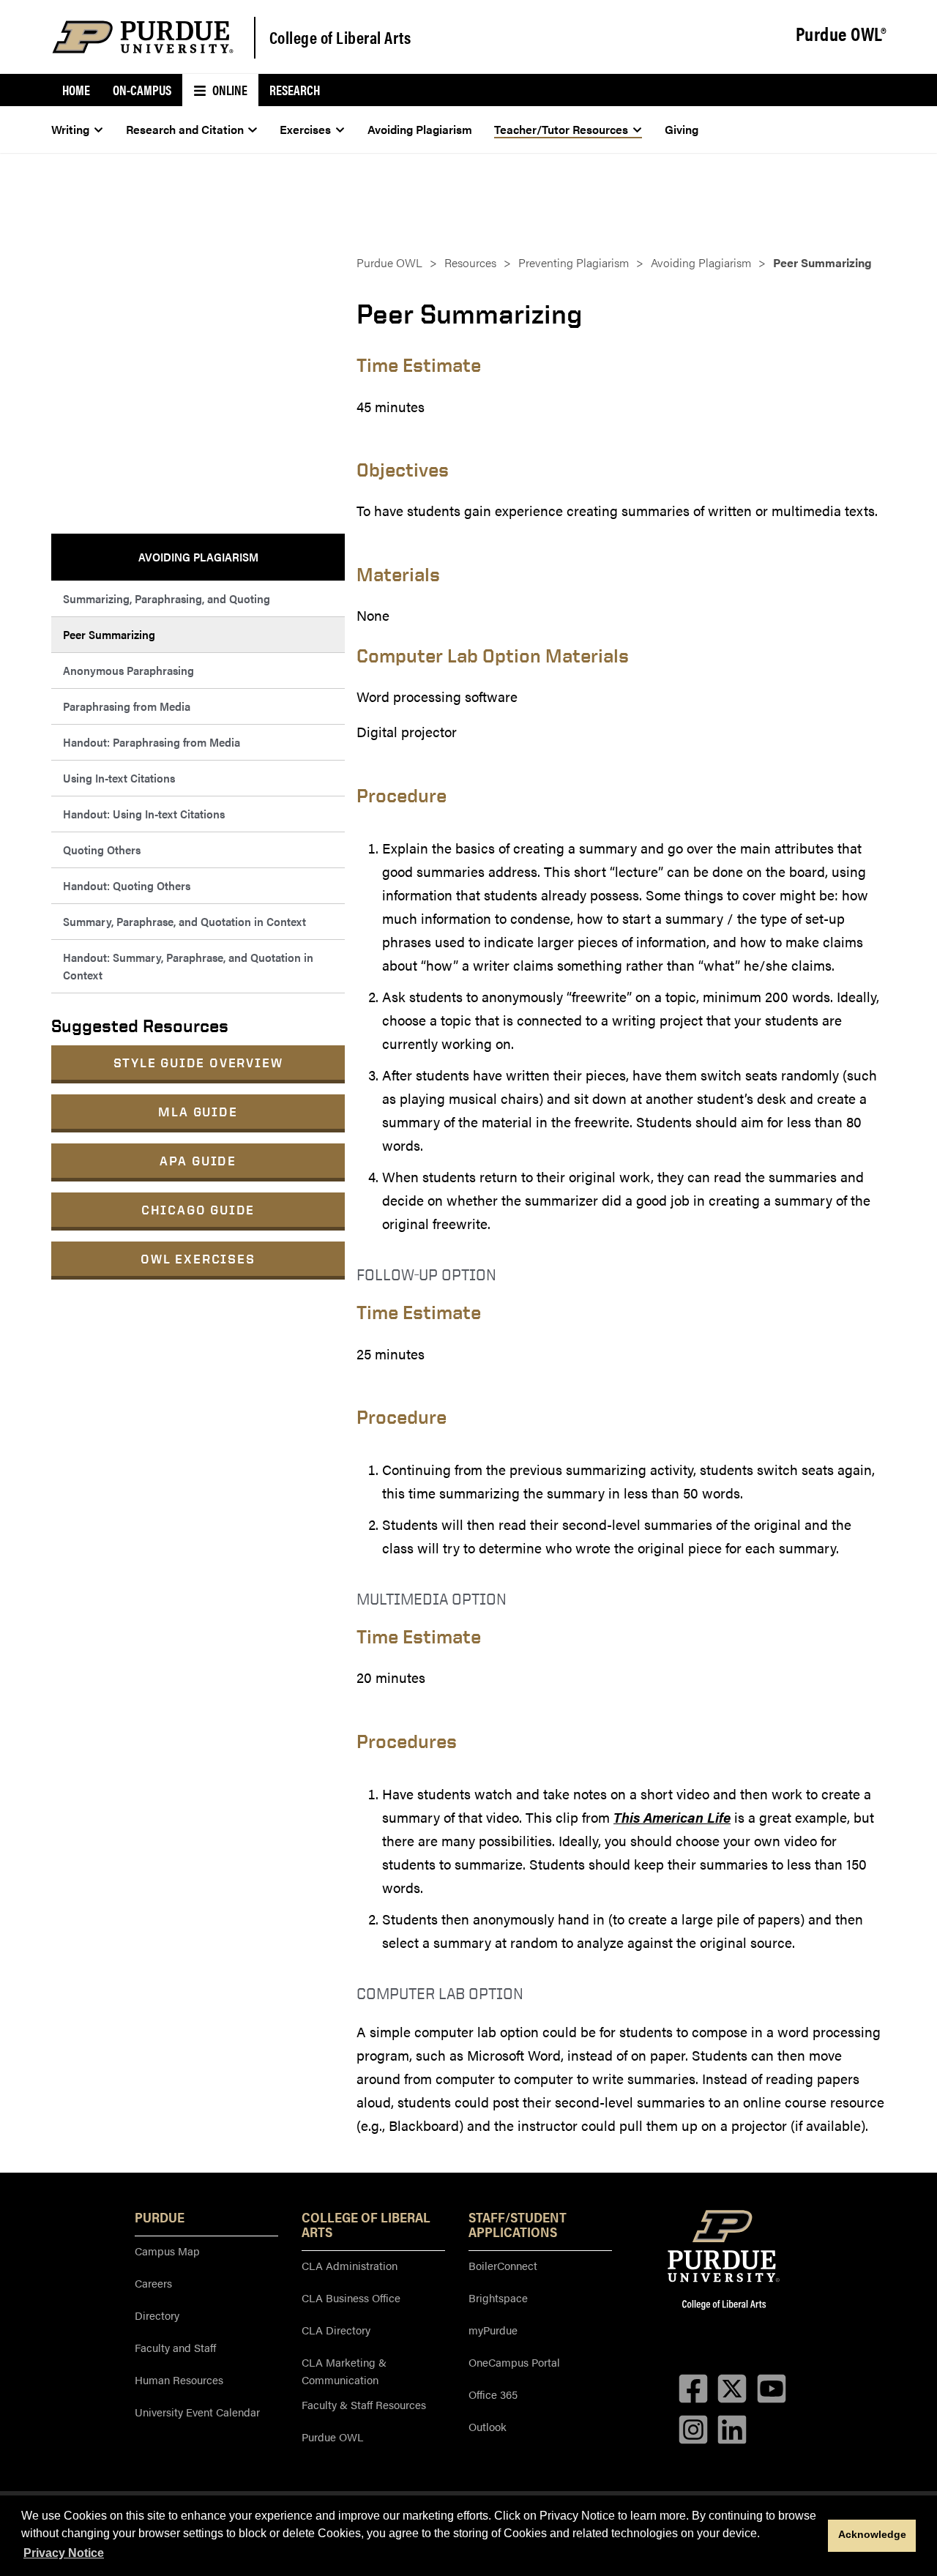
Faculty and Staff (175, 2347)
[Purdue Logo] (143, 37)
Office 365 (493, 2394)
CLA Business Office (351, 2297)
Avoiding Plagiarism (701, 262)
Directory (157, 2315)
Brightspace (498, 2297)
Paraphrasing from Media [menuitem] (127, 706)
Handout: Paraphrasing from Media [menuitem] (152, 742)
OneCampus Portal (514, 2362)
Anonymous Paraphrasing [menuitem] (128, 670)
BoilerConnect (503, 2265)
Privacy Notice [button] (64, 2553)
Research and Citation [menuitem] (185, 129)
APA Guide (198, 1161)
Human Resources (179, 2379)
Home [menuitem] (76, 90)
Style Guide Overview (198, 1063)
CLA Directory (336, 2330)
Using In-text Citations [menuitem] (119, 778)
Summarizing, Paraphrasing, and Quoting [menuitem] (167, 598)
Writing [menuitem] (70, 129)
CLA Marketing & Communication (344, 2371)
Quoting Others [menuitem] (102, 850)
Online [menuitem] (229, 90)
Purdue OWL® (841, 34)
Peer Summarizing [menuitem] (109, 634)
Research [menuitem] (295, 90)
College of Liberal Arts (340, 37)
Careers (153, 2283)
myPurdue (493, 2330)
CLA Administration (350, 2265)
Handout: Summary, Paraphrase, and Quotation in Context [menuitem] (188, 966)
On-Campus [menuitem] (142, 90)
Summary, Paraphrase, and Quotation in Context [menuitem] (184, 921)
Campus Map (167, 2251)
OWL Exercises (198, 1259)
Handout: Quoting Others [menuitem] (127, 885)
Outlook (488, 2426)
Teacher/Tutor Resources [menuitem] (561, 129)
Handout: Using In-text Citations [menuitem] (144, 814)
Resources (470, 262)
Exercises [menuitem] (305, 129)
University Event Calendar (197, 2412)
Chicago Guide (198, 1210)
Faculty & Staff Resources (364, 2404)
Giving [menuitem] (682, 129)
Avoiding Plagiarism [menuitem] (420, 129)
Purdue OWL (389, 262)
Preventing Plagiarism (574, 262)
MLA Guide (198, 1112)
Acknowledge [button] (872, 2534)
